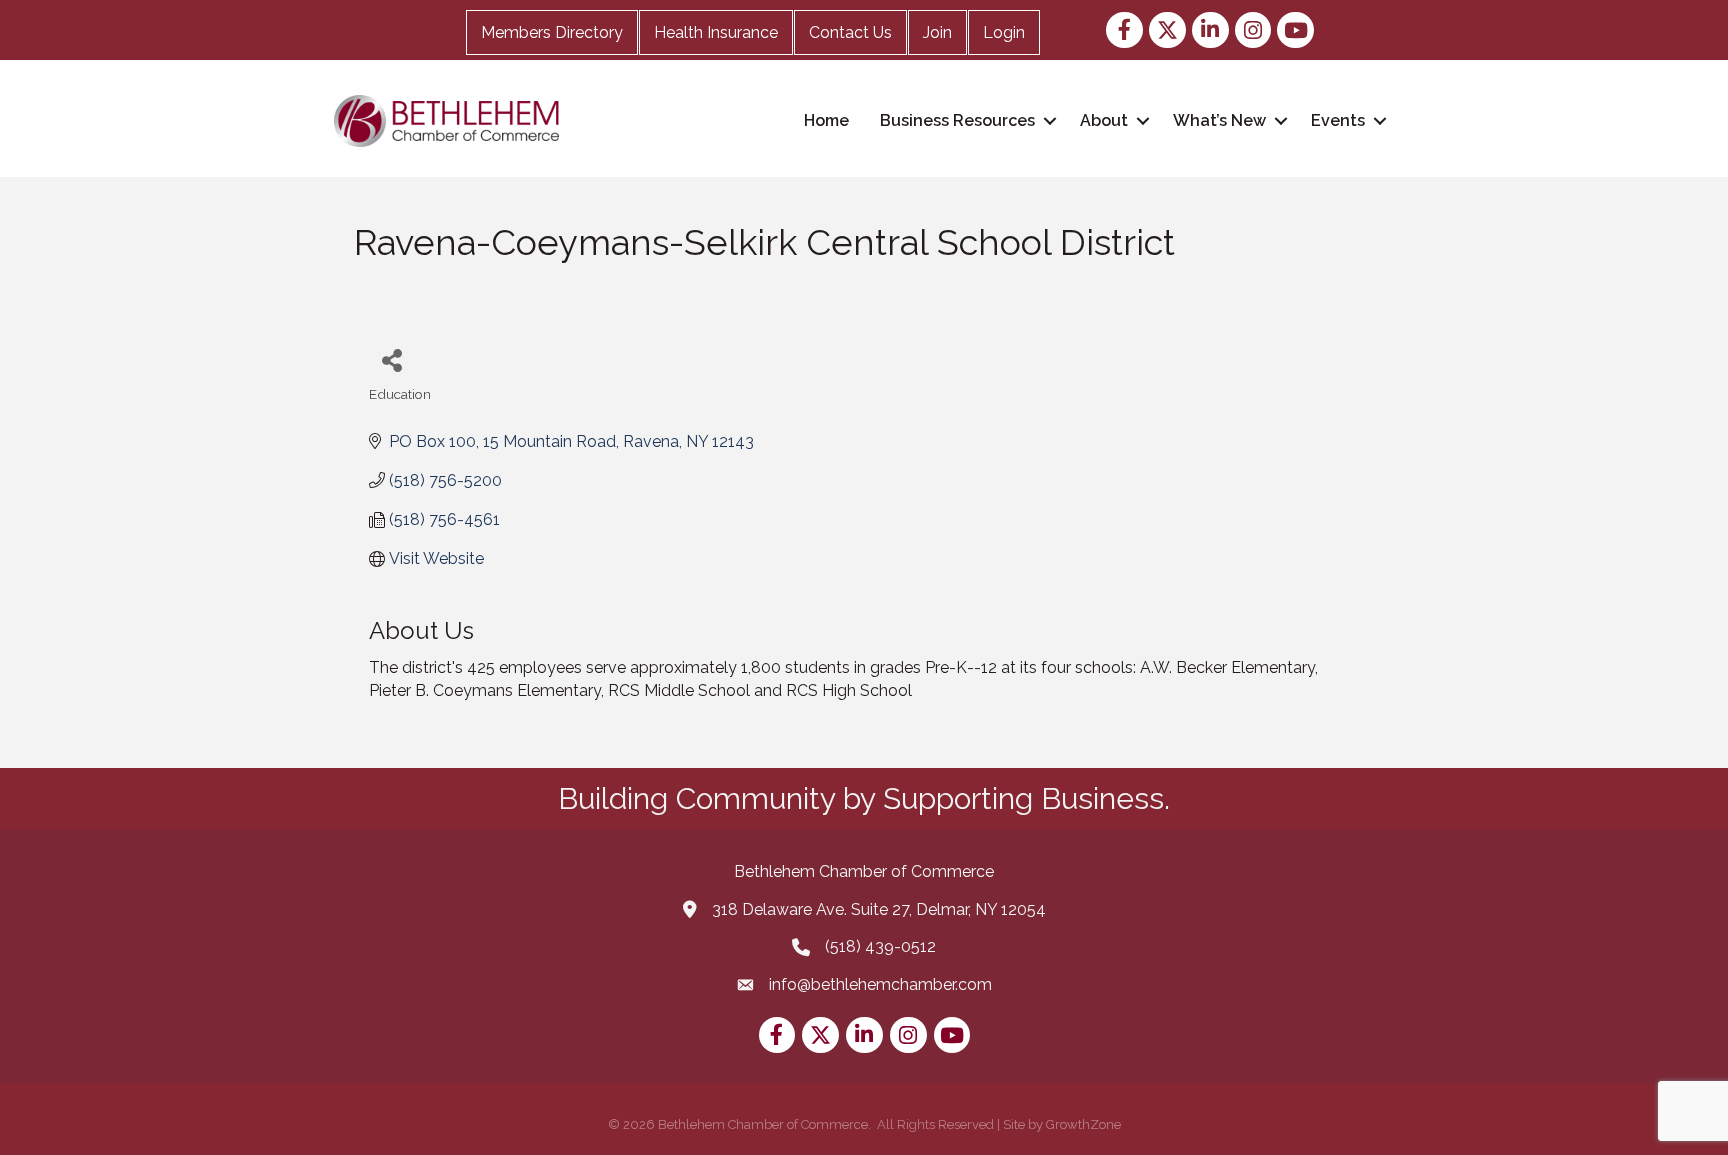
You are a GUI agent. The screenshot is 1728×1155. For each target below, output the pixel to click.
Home (826, 120)
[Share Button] (391, 359)
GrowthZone (1083, 1124)
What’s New (1219, 120)
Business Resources (957, 120)
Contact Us (850, 32)
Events (1338, 120)
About (1104, 120)
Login (1004, 32)
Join (937, 32)
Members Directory (552, 32)
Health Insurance (716, 32)
